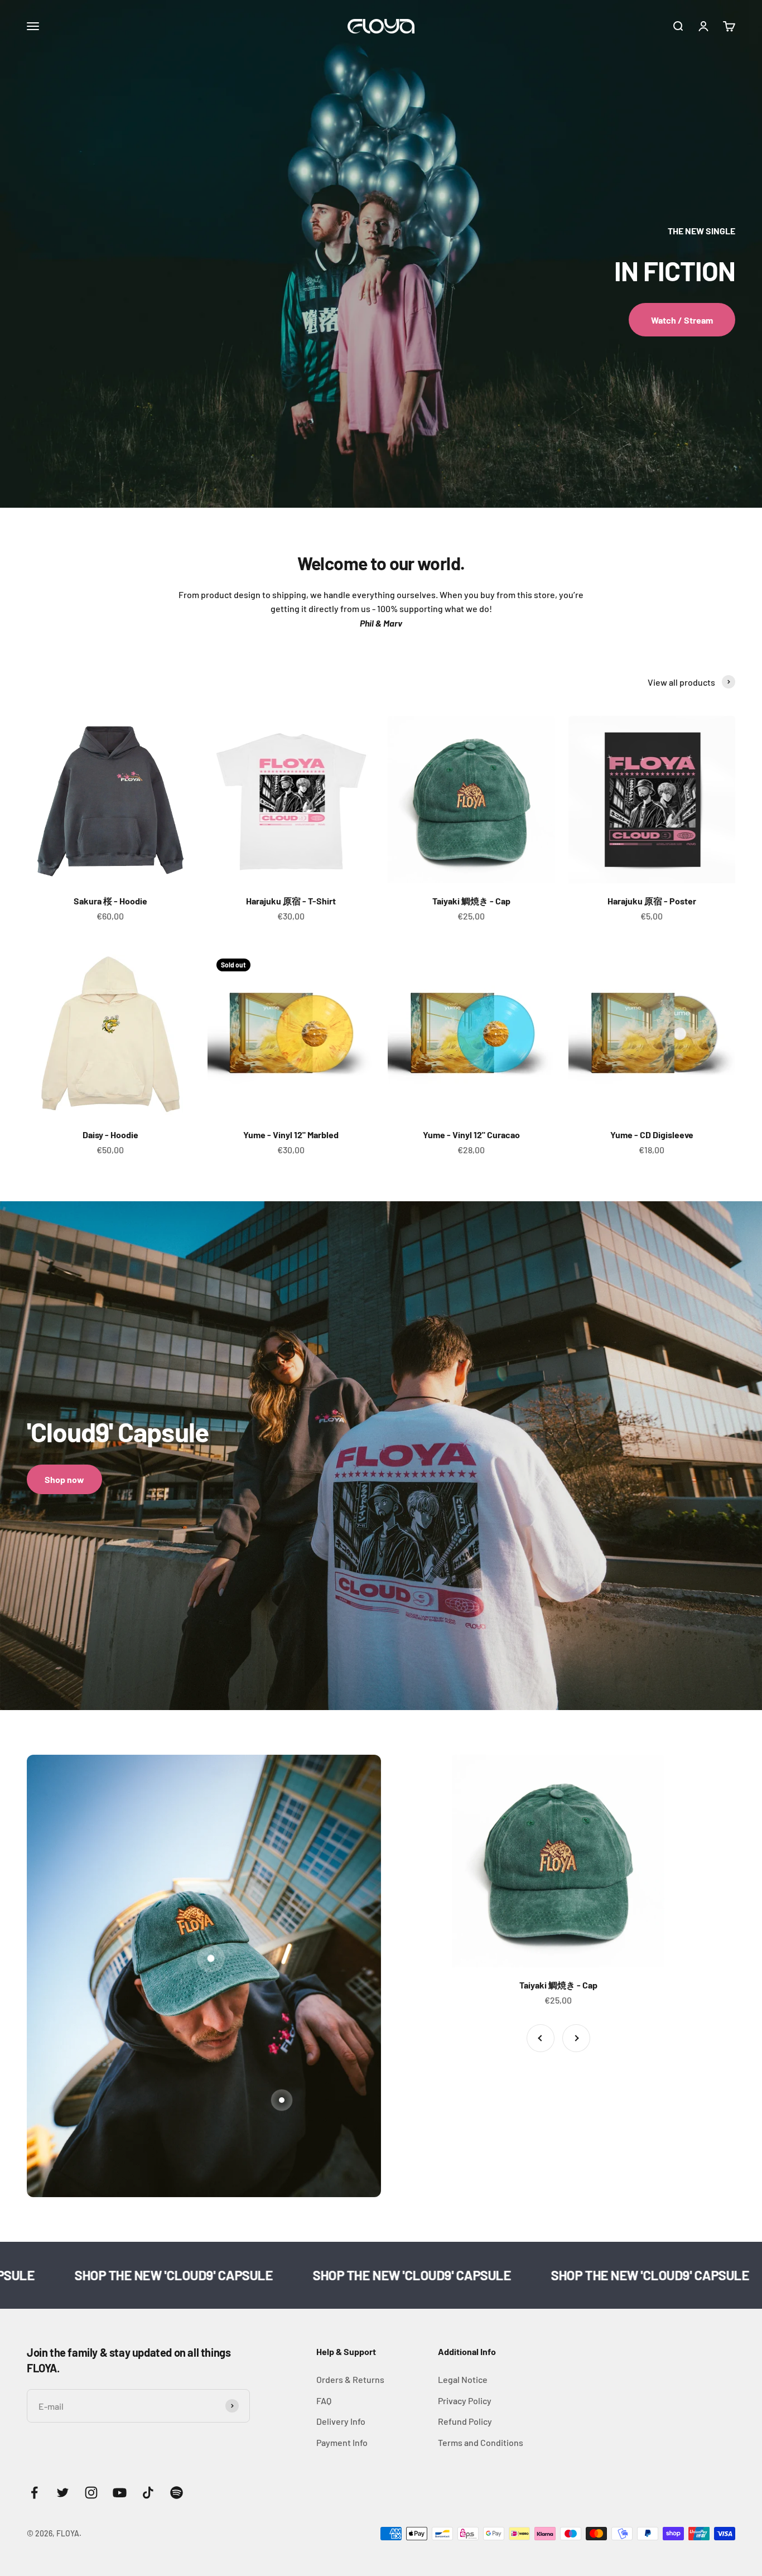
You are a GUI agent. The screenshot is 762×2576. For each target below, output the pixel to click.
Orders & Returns (350, 2379)
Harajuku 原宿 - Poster (652, 901)
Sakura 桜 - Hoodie (110, 901)
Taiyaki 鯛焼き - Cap (471, 901)
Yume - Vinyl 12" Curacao (471, 1135)
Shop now (64, 1479)
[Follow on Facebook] (34, 2493)
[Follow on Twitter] (63, 2493)
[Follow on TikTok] (148, 2493)
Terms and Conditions (481, 2442)
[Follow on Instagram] (91, 2493)
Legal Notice (463, 2379)
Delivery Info (341, 2421)
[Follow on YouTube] (120, 2493)
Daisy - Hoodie (110, 1135)
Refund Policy (465, 2421)
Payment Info (342, 2442)
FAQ (324, 2401)
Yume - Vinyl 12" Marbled (291, 1135)
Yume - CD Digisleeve (652, 1135)
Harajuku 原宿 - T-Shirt (291, 901)
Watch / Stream (682, 320)
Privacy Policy (465, 2401)
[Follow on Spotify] (177, 2493)
